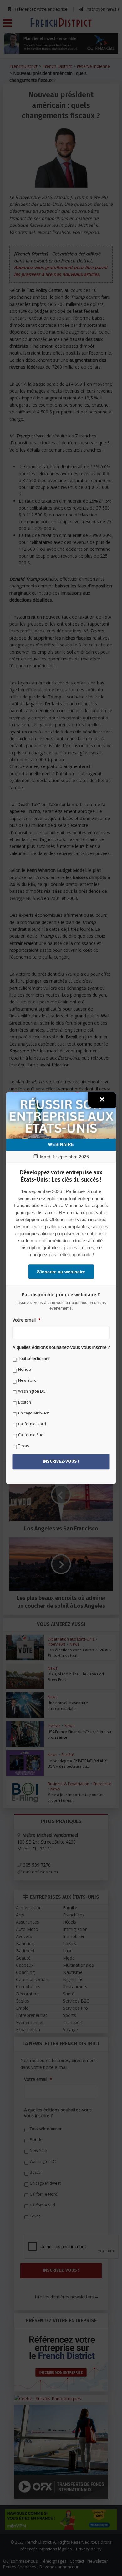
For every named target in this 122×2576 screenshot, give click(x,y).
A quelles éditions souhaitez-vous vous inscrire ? (61, 1347)
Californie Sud (31, 1435)
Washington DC (32, 1391)
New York (27, 1380)
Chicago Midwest (34, 1413)
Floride (25, 1369)
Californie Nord (32, 1424)
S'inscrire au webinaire (61, 1272)
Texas (23, 1446)
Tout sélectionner (34, 1358)
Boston (25, 1402)
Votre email (27, 1320)
